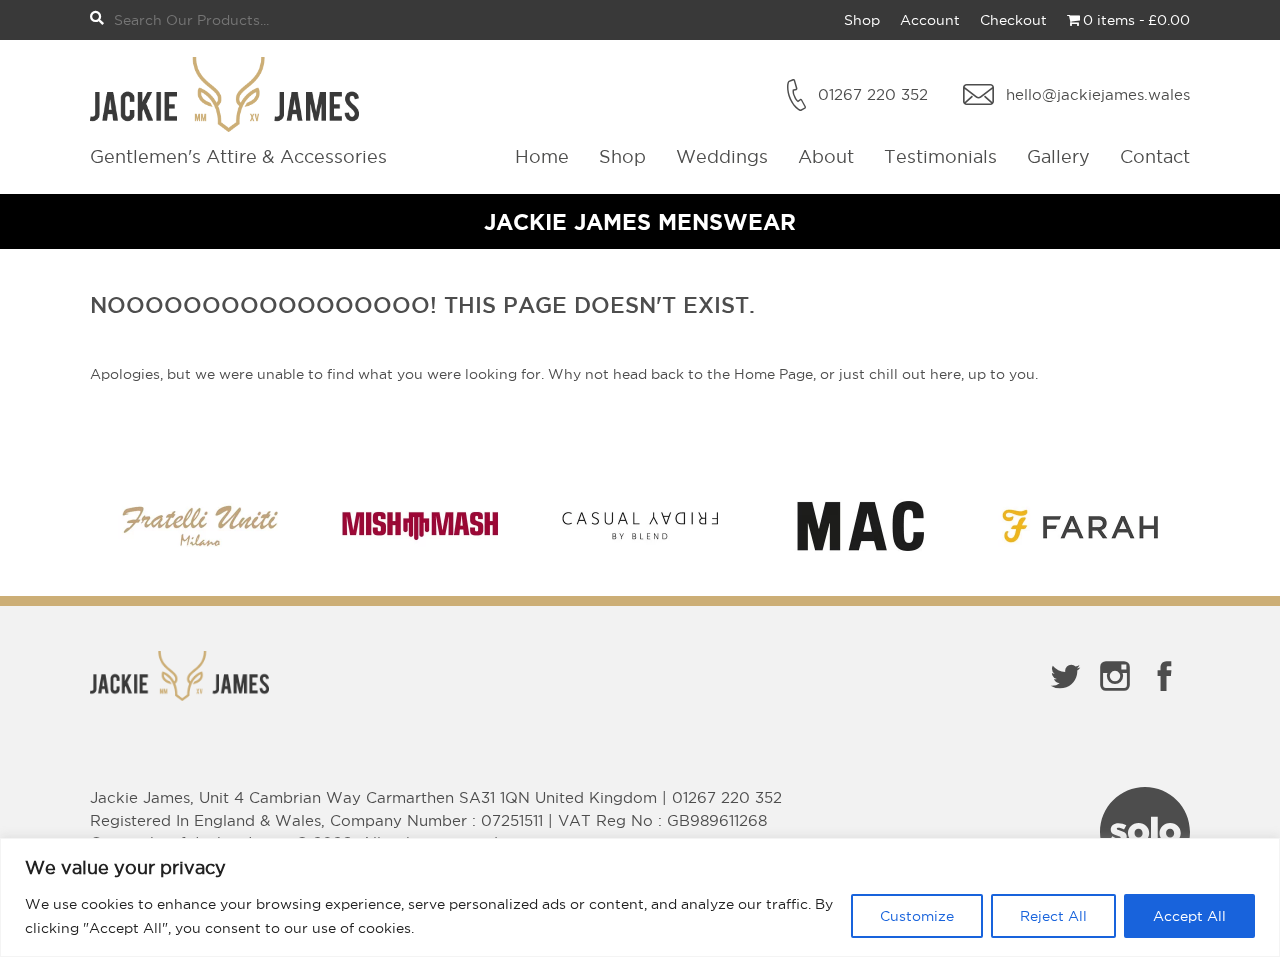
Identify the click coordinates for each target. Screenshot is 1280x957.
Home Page (773, 374)
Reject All (1053, 916)
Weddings (722, 156)
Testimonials (940, 156)
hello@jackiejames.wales (1098, 94)
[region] (640, 897)
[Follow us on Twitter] (1065, 695)
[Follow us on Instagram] (1115, 695)
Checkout (1013, 20)
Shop (862, 20)
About (826, 156)
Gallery (1058, 156)
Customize (917, 916)
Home (542, 156)
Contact (1155, 156)
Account (930, 20)
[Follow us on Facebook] (1165, 695)
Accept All (1189, 916)
